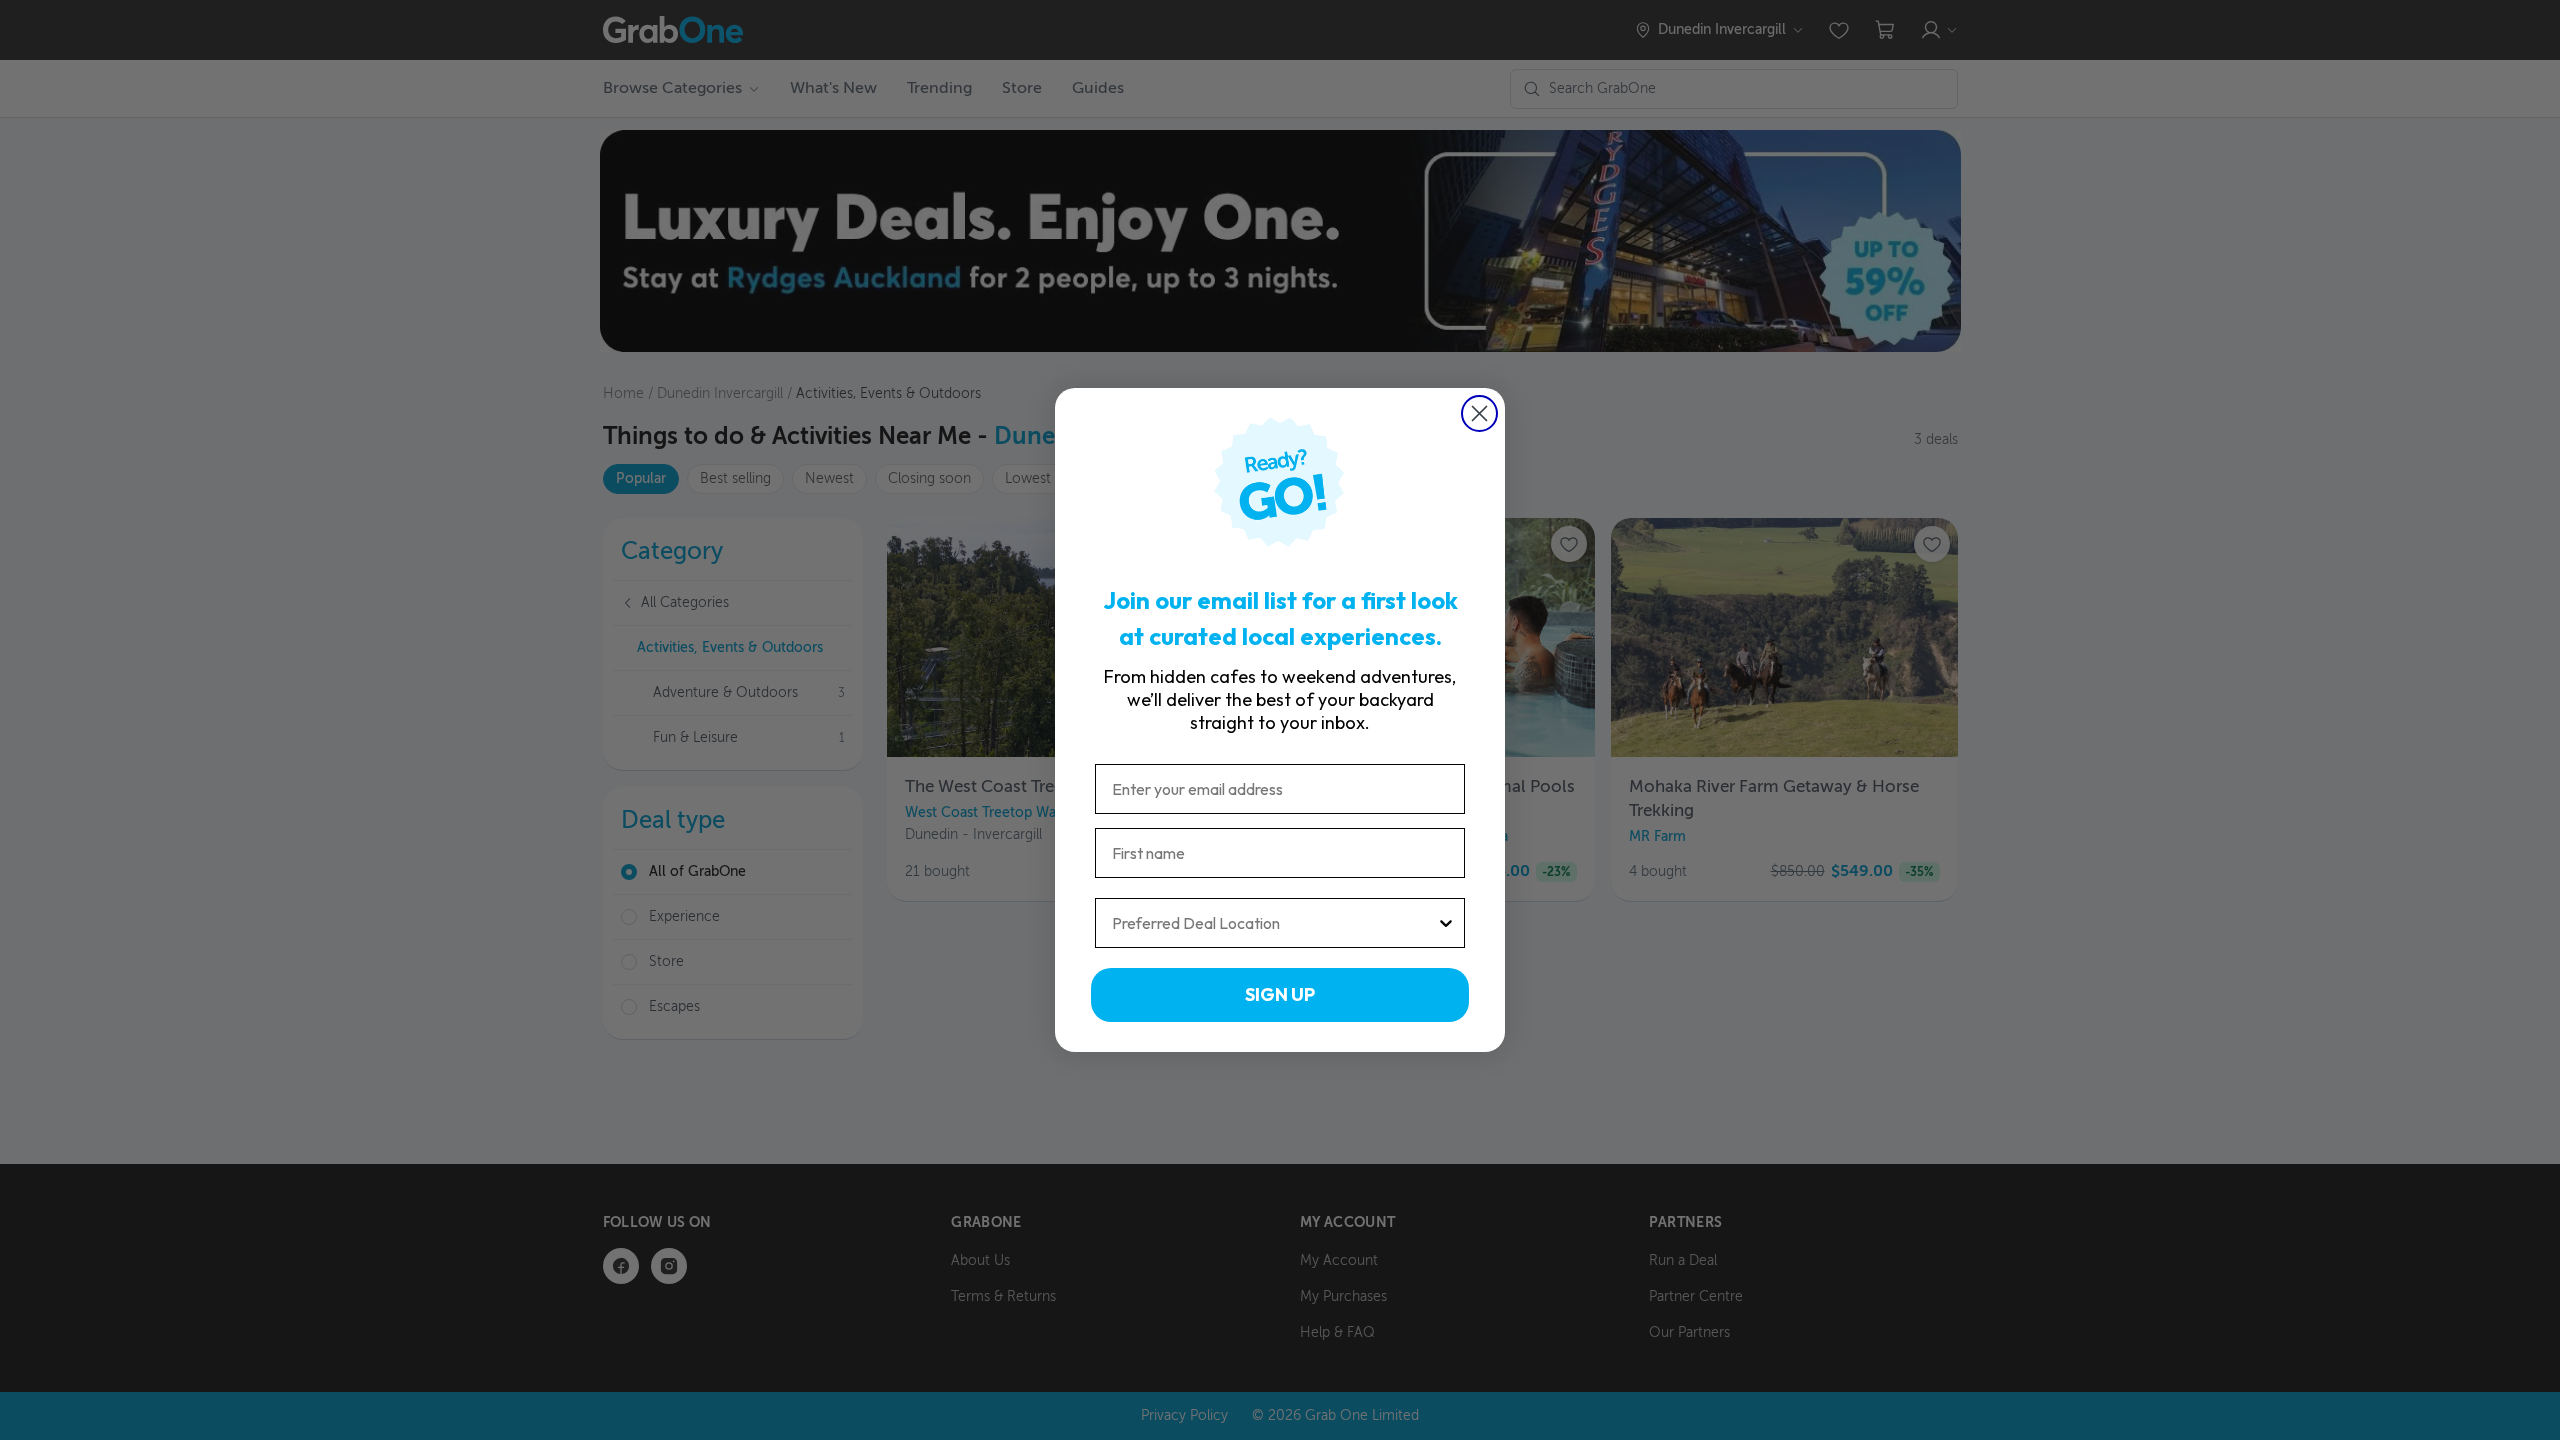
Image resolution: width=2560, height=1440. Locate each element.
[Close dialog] (1479, 413)
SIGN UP (1280, 994)
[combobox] (1274, 923)
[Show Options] (1446, 923)
